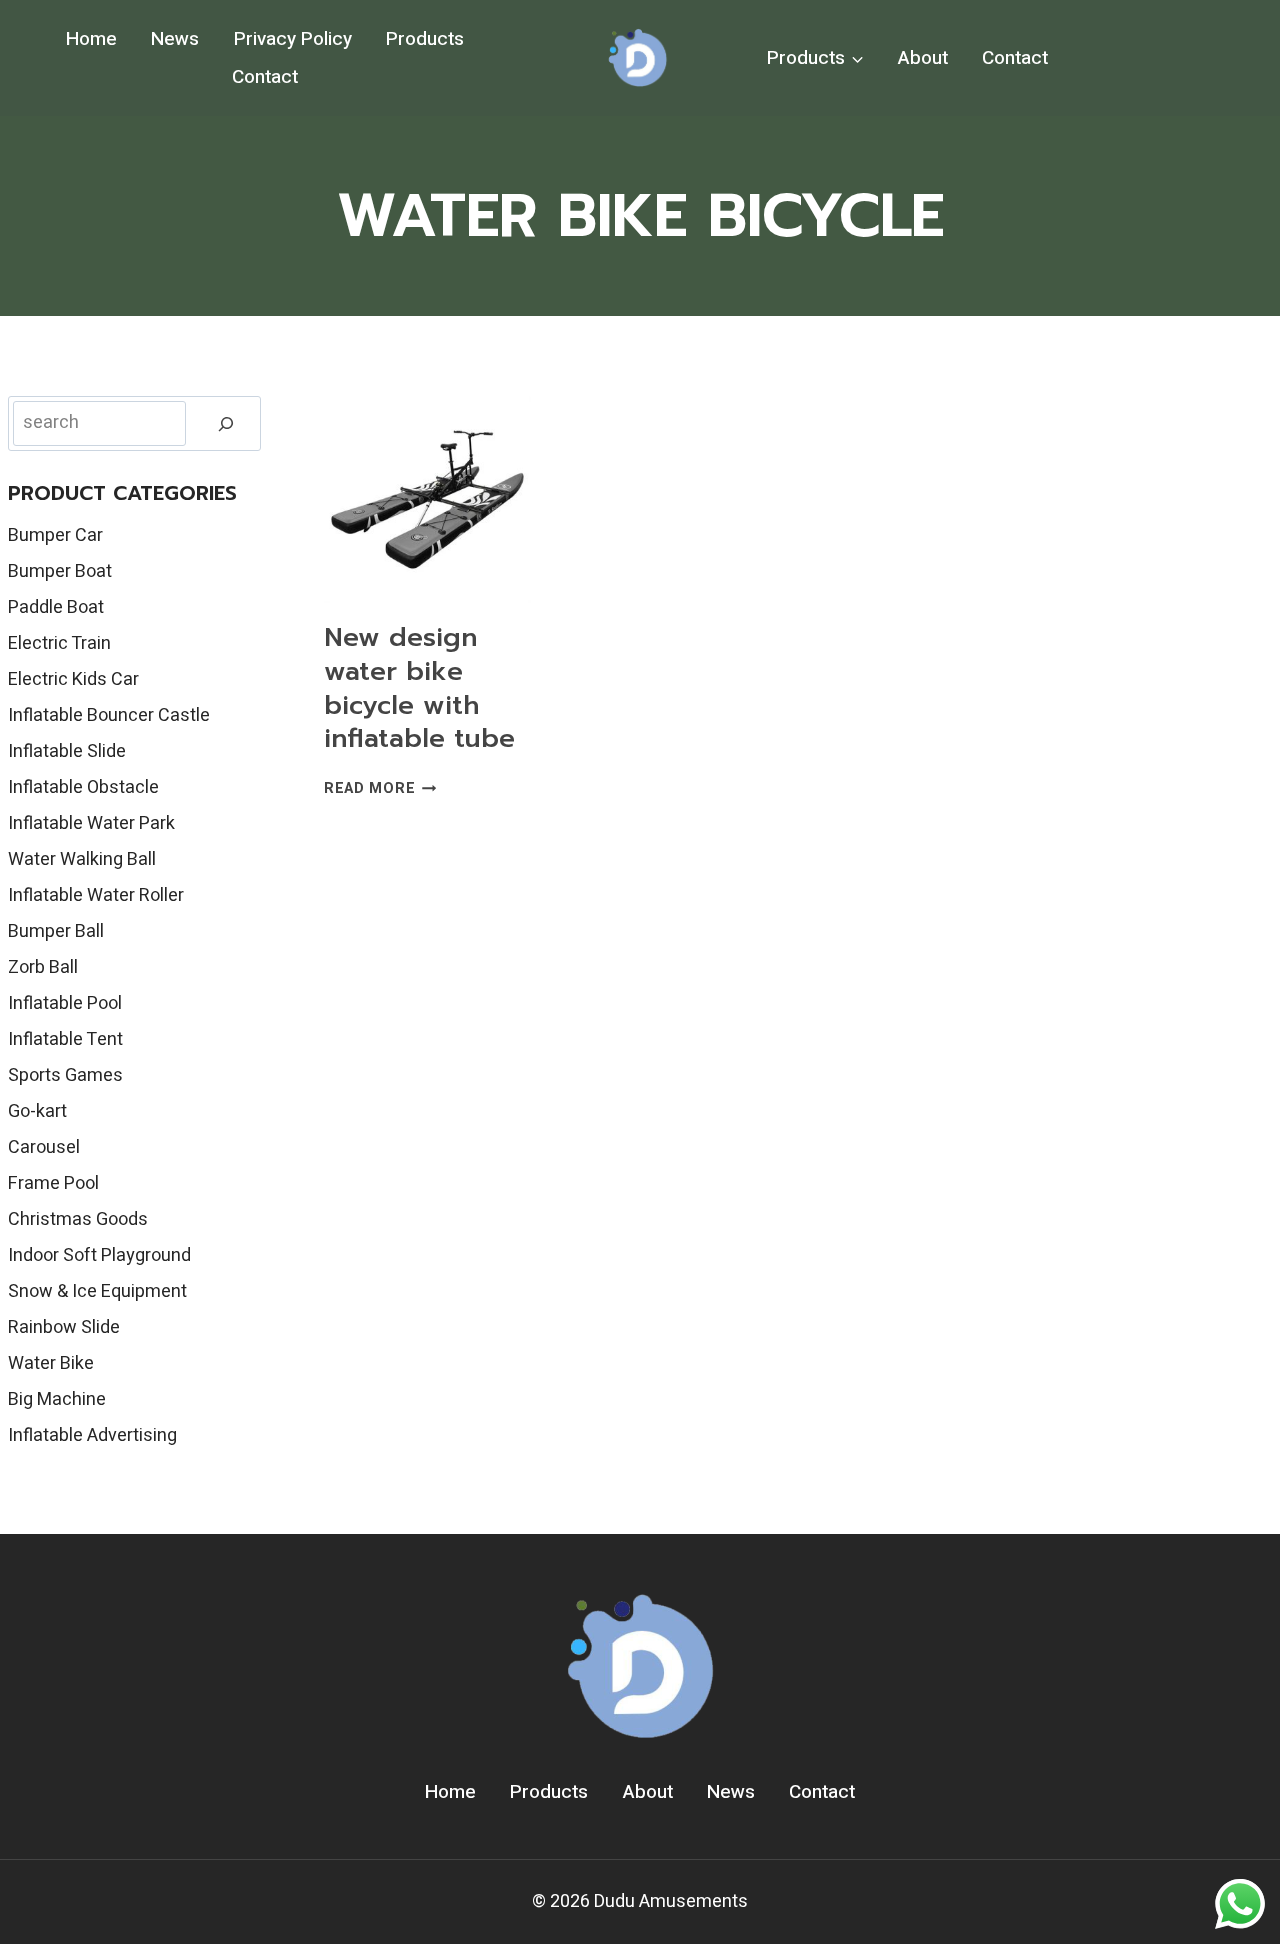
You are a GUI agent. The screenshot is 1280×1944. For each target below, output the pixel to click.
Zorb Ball (43, 967)
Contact (265, 77)
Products (425, 39)
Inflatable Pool (65, 1003)
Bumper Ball (56, 931)
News (175, 39)
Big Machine (57, 1399)
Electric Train (59, 643)
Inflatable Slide (67, 751)
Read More (380, 788)
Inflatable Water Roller (96, 895)
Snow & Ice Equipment (97, 1291)
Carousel (44, 1147)
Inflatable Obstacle (83, 787)
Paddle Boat (56, 607)
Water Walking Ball (82, 859)
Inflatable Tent (65, 1039)
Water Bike (51, 1363)
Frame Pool (53, 1183)
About (923, 58)
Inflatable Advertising (92, 1435)
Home (91, 39)
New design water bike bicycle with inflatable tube (419, 688)
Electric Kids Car (73, 679)
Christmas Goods (78, 1219)
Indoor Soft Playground (99, 1255)
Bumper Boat (60, 571)
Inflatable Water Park (91, 823)
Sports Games (65, 1075)
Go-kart (37, 1111)
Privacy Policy (293, 39)
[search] (226, 423)
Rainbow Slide (64, 1327)
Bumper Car (55, 535)
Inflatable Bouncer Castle (109, 715)
